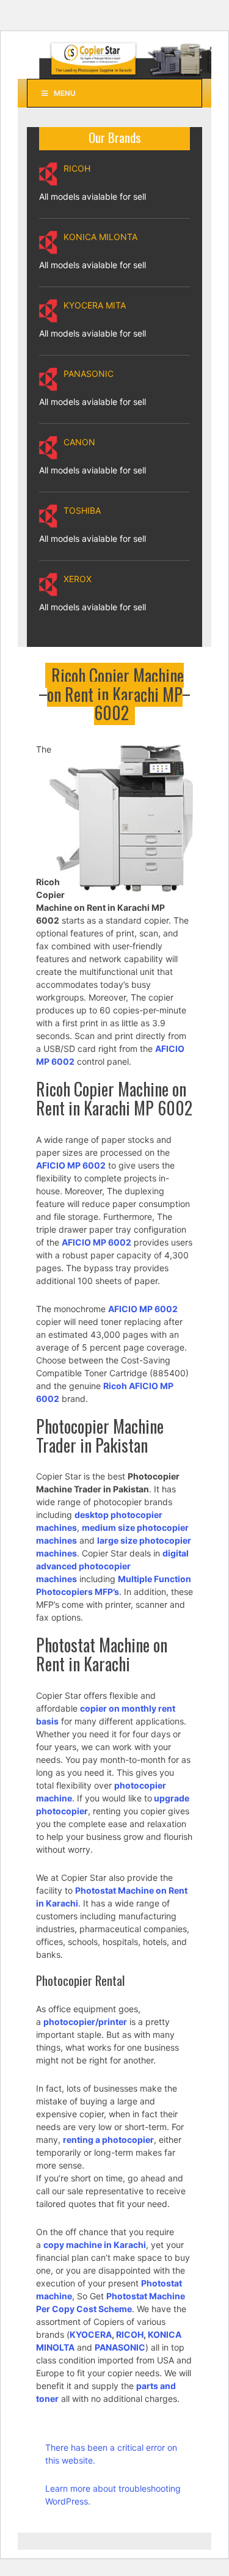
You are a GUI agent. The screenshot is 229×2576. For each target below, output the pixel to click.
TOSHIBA (82, 510)
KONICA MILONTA (100, 237)
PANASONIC (89, 374)
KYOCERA (91, 2334)
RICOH (77, 168)
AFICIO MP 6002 (143, 1309)
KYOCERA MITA (95, 305)
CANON (79, 442)
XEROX (78, 579)
